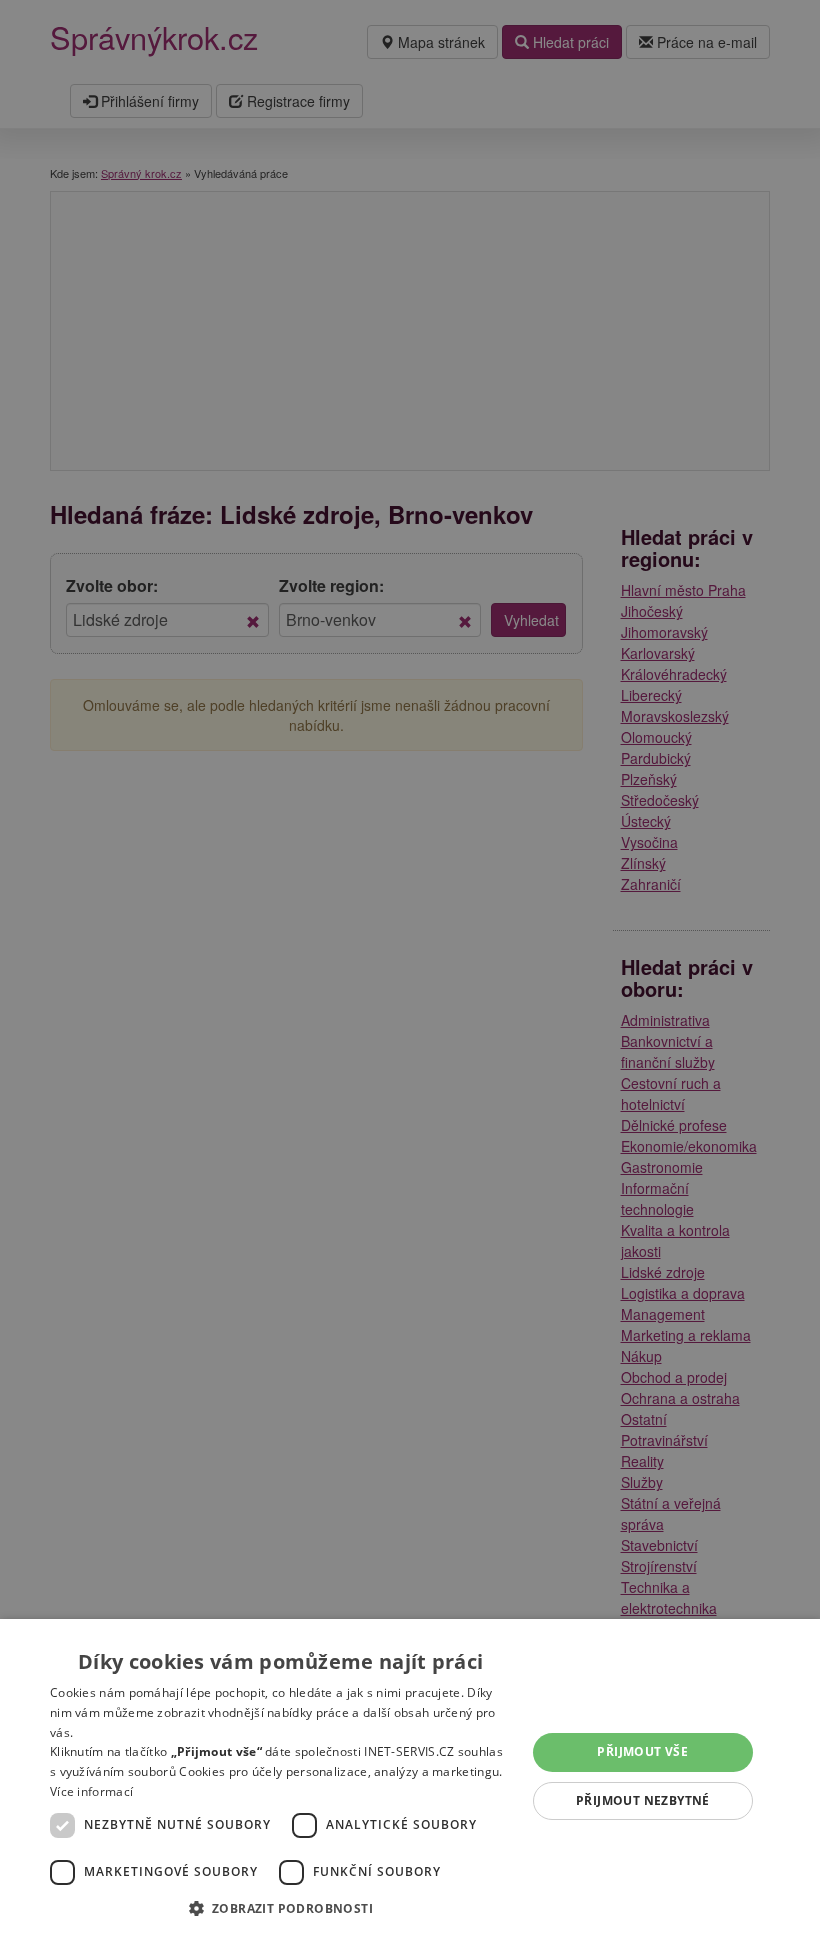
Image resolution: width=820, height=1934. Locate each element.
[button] (281, 1907)
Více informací (91, 1791)
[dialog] (410, 1776)
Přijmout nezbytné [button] (643, 1800)
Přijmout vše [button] (642, 1751)
